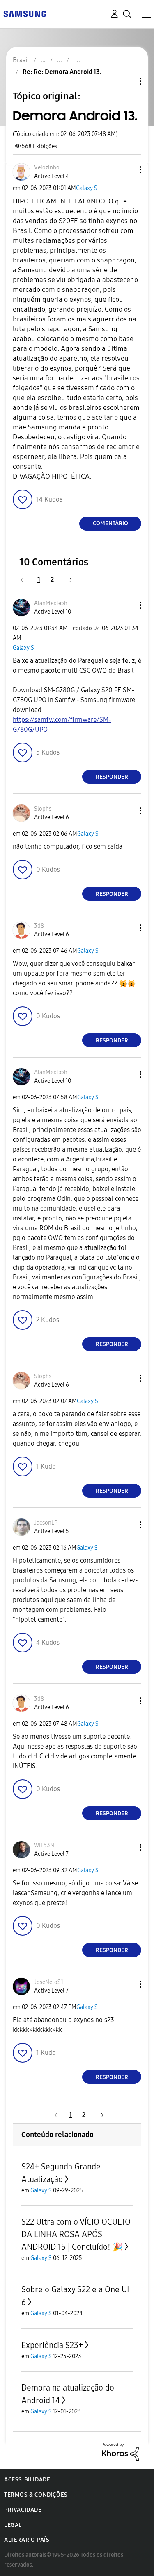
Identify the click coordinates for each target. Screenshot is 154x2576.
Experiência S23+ (52, 2345)
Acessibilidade (27, 2480)
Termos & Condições (36, 2495)
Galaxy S (87, 188)
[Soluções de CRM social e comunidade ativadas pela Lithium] (120, 2451)
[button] (127, 170)
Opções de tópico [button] (126, 81)
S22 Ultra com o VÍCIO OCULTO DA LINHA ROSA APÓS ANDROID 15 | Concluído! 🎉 (76, 2234)
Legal (13, 2525)
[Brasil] (25, 13)
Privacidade (23, 2510)
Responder (112, 777)
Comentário (110, 523)
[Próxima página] (68, 580)
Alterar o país (27, 2540)
